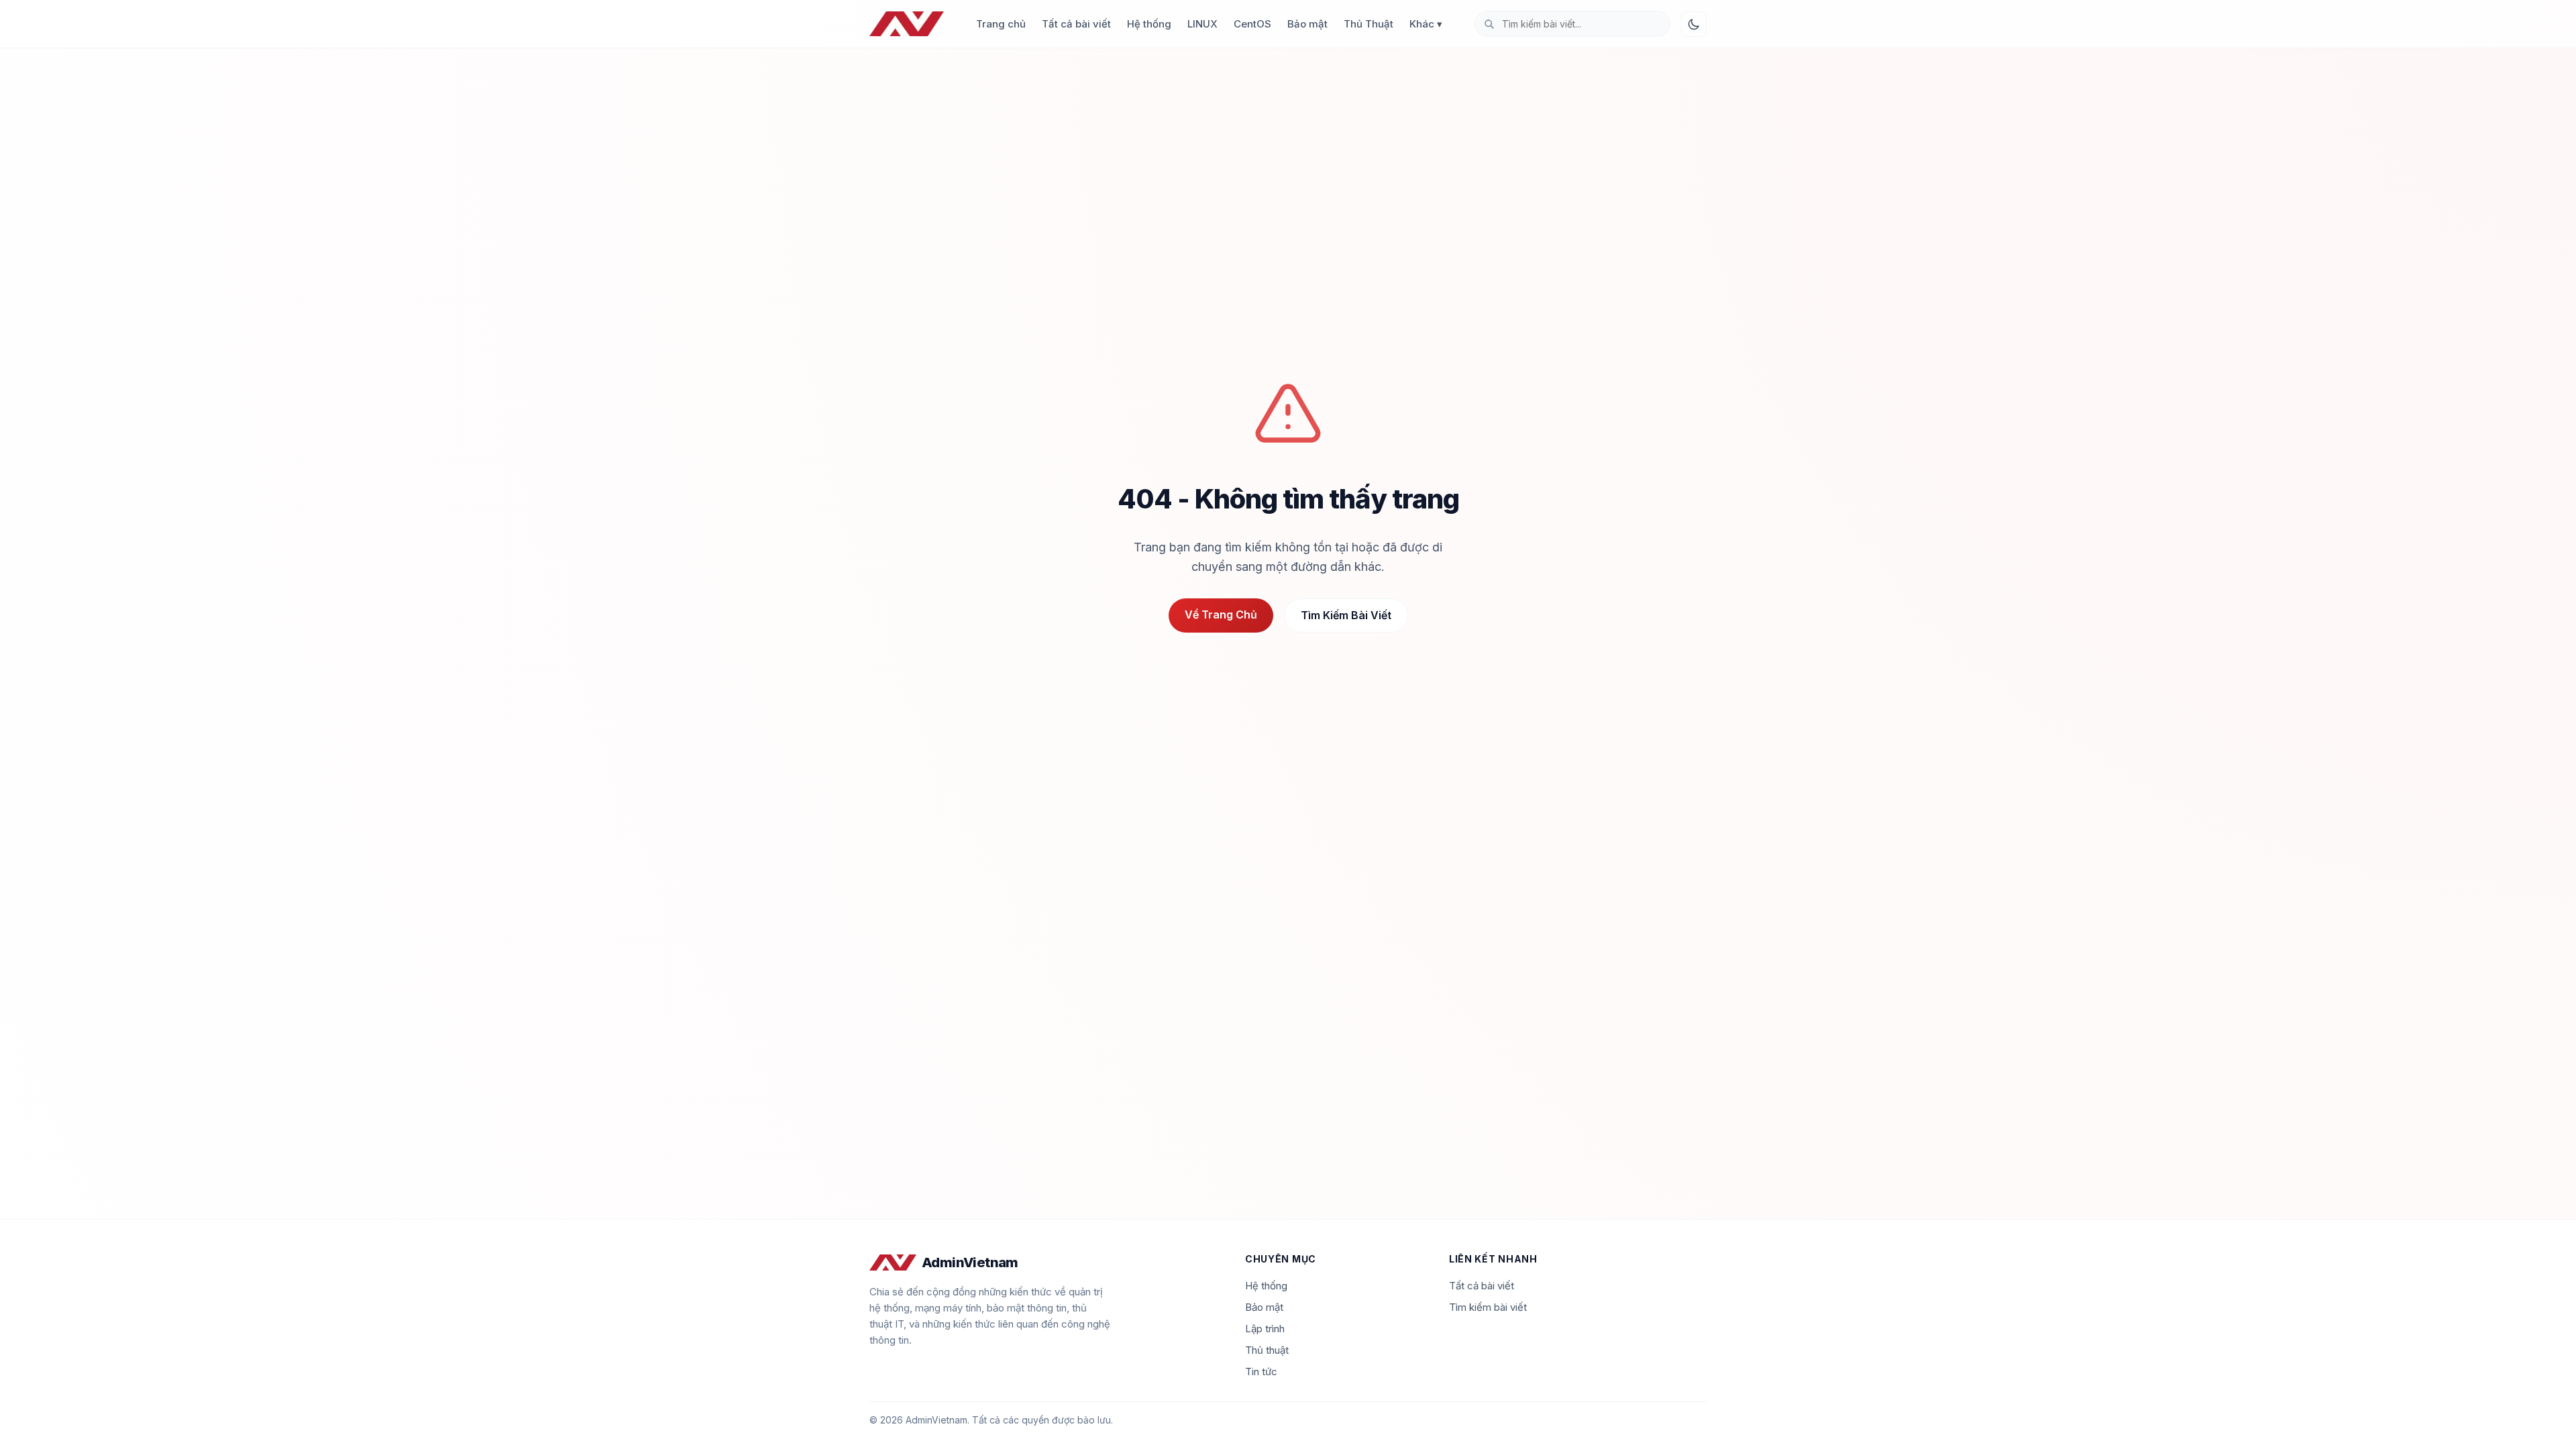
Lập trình (1265, 1329)
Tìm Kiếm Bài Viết (1346, 615)
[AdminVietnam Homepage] (907, 24)
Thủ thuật (1267, 1350)
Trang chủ (1001, 24)
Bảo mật (1307, 24)
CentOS (1252, 24)
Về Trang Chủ (1221, 614)
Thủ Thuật (1368, 24)
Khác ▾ (1426, 24)
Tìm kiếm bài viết (1488, 1307)
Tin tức (1261, 1372)
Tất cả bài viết (1076, 24)
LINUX (1202, 24)
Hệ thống (1149, 24)
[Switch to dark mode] (1694, 24)
